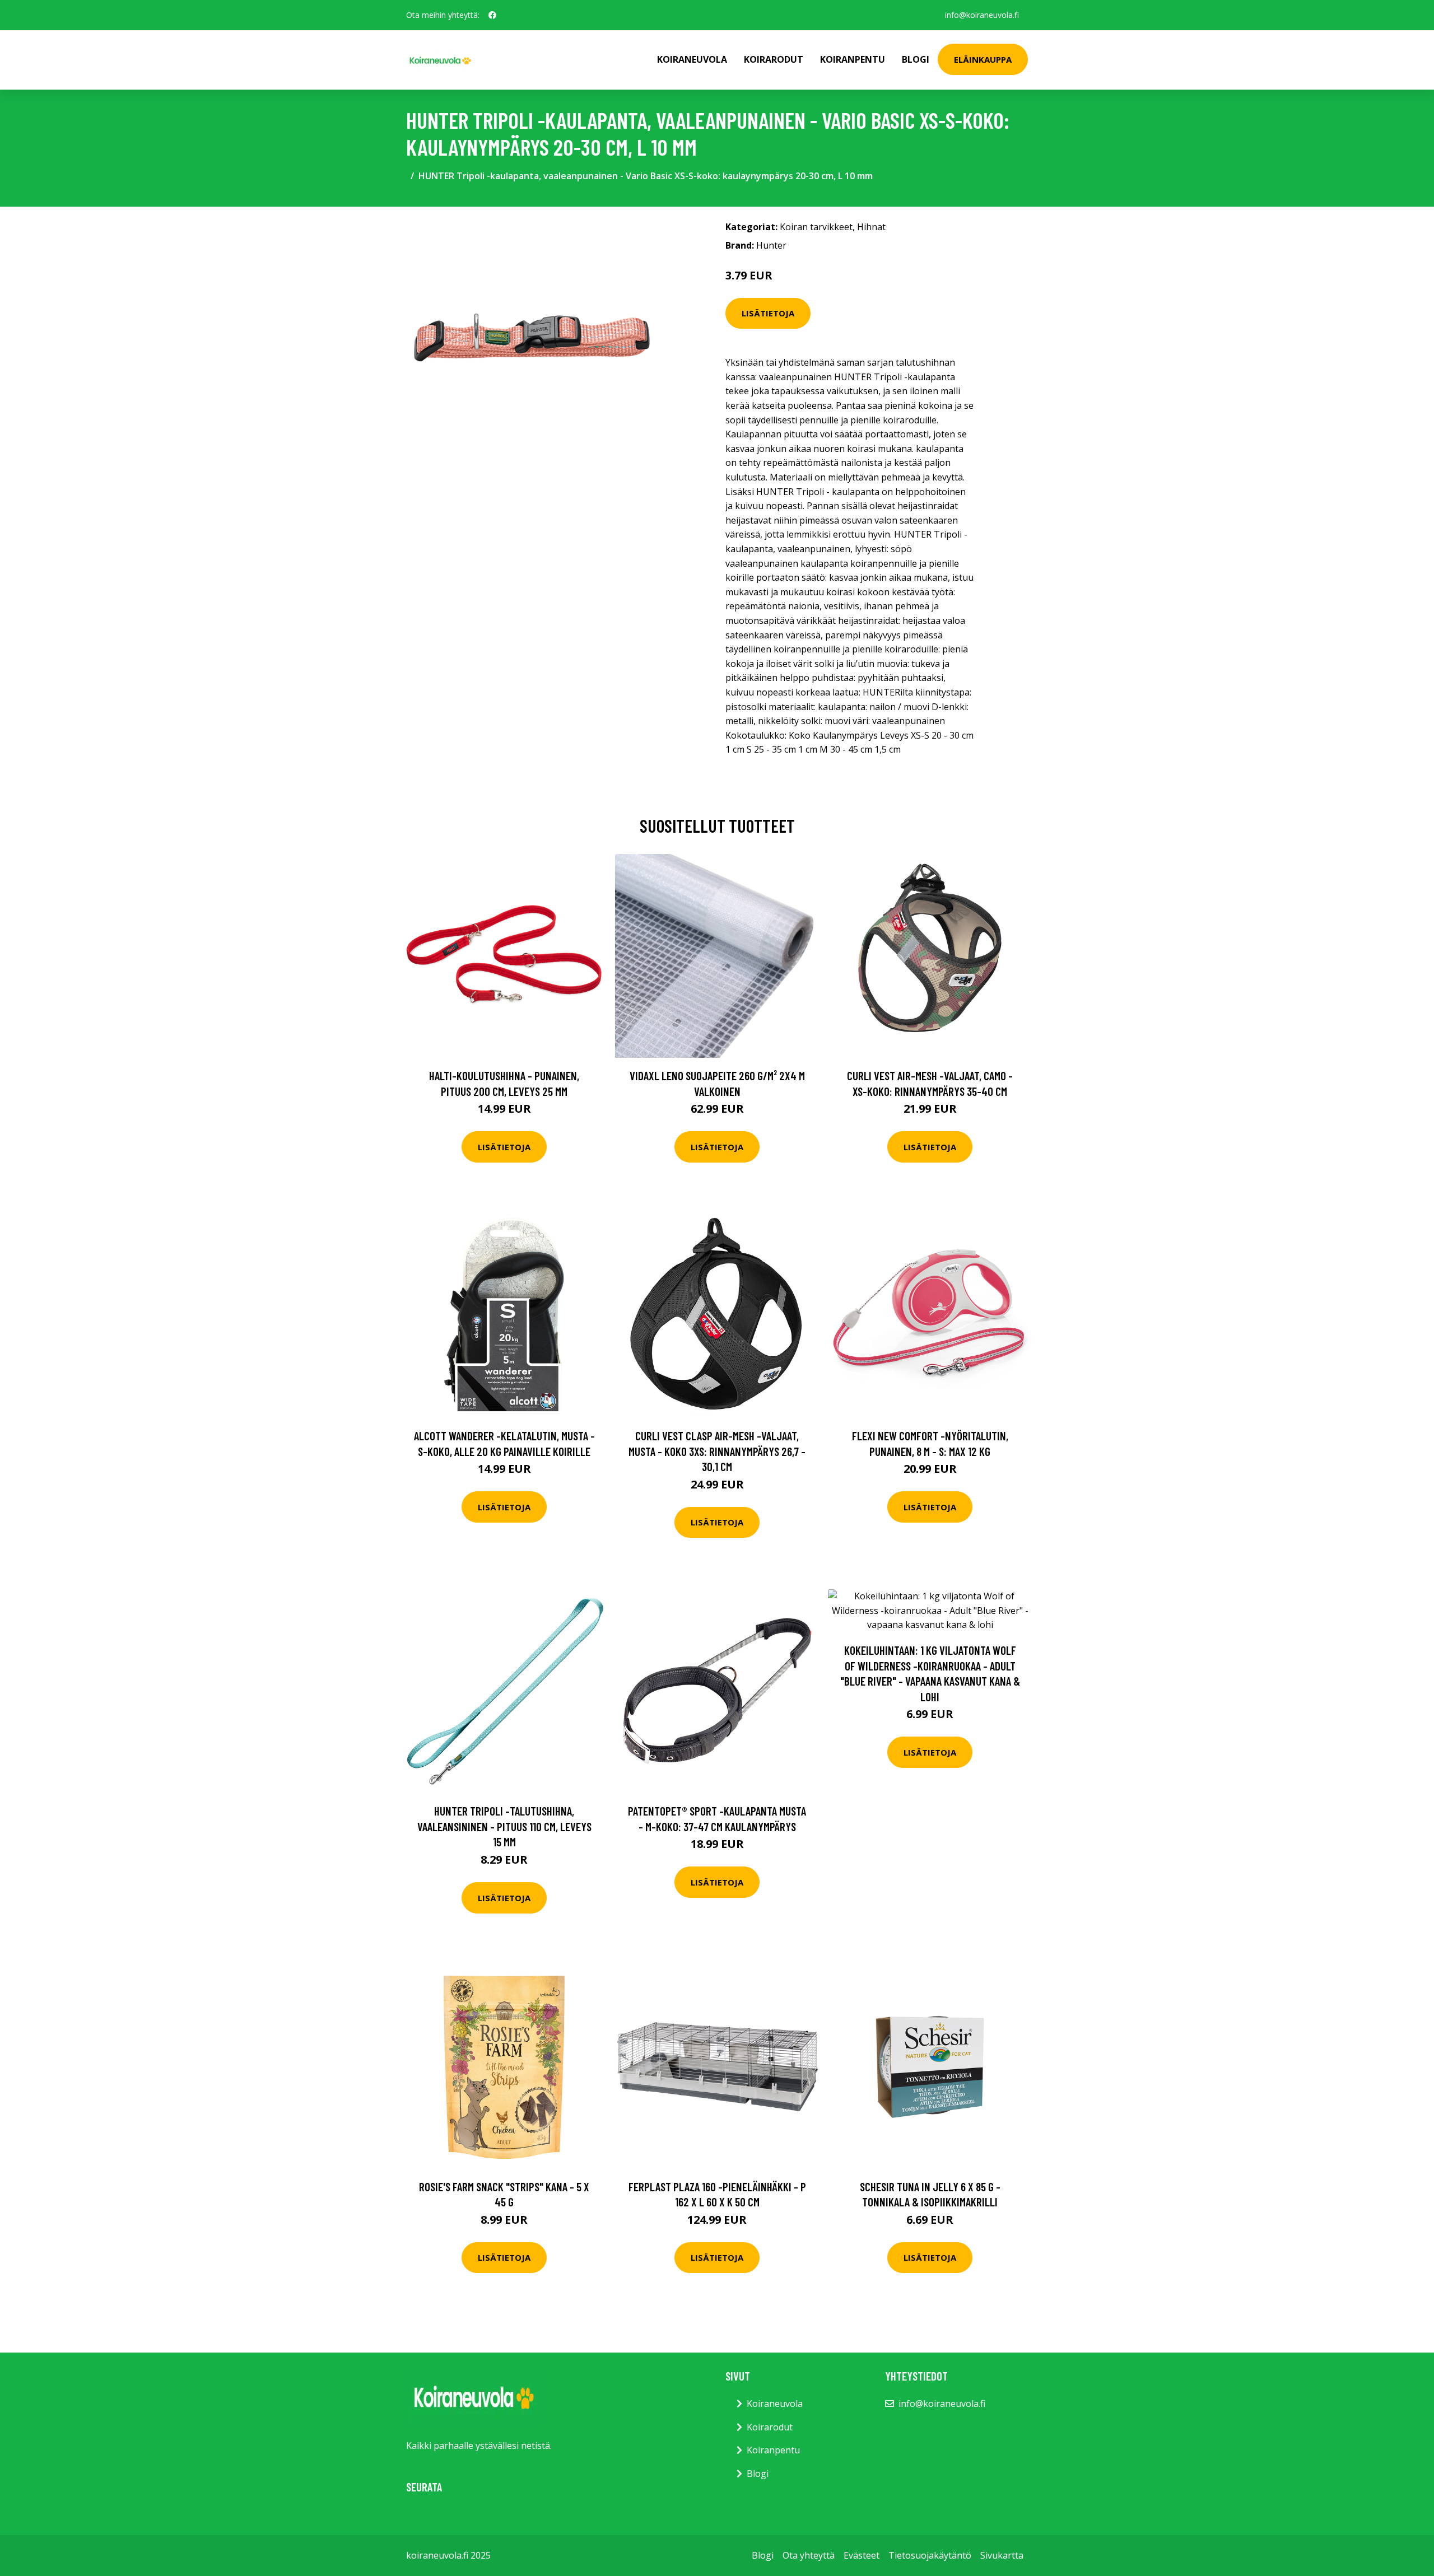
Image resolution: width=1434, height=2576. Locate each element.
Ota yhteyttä (809, 2555)
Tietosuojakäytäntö (930, 2555)
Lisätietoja (768, 313)
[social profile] (492, 15)
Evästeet (862, 2555)
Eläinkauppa (983, 59)
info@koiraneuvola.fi (982, 15)
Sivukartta (1002, 2555)
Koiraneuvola (692, 59)
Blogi (916, 59)
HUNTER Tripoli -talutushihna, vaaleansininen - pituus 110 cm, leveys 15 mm (504, 1826)
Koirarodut (774, 59)
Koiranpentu (853, 59)
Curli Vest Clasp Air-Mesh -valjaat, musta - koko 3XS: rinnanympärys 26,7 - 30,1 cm (717, 1451)
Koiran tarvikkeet (816, 227)
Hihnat (871, 227)
